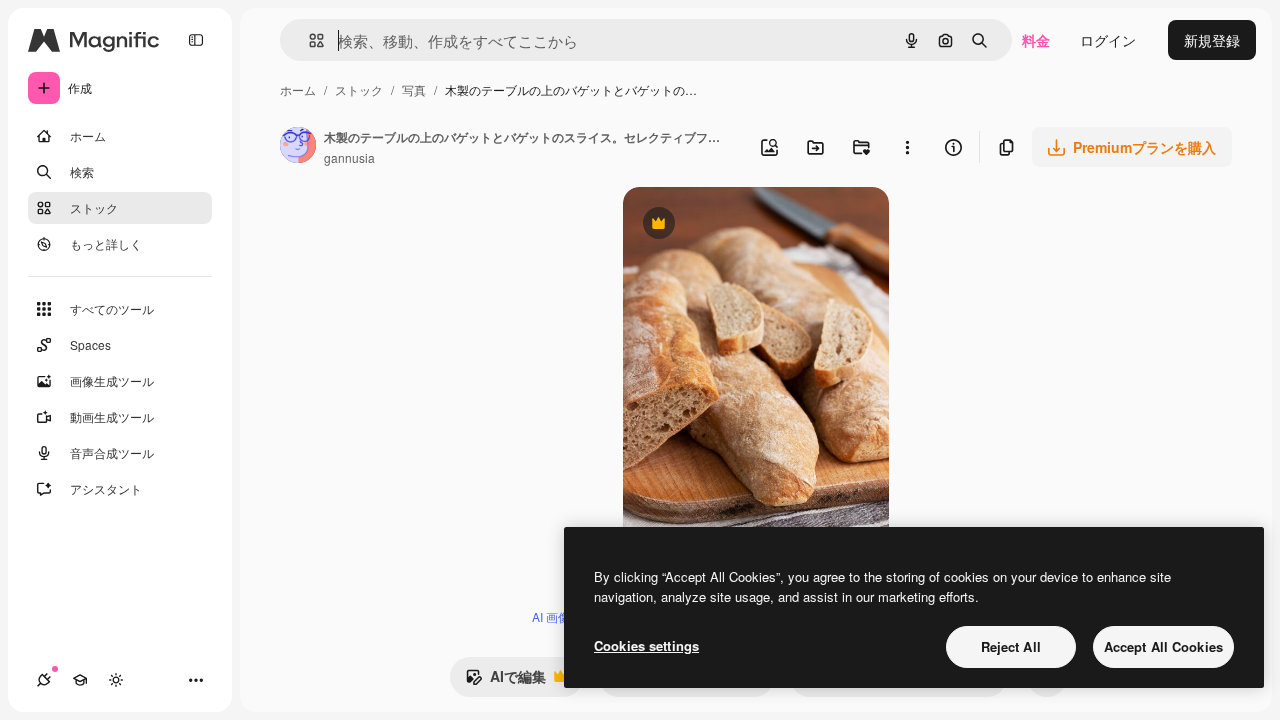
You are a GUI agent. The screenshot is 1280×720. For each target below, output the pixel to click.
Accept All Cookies (1163, 646)
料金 (1036, 40)
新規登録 (1212, 40)
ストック (359, 89)
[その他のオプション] (907, 147)
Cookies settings (646, 645)
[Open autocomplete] (308, 40)
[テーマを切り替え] (116, 680)
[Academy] (80, 680)
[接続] (44, 680)
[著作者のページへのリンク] (298, 147)
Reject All (1011, 646)
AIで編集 (505, 681)
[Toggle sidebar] (196, 40)
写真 (414, 89)
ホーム (298, 89)
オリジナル (760, 225)
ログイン (1108, 40)
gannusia (349, 157)
